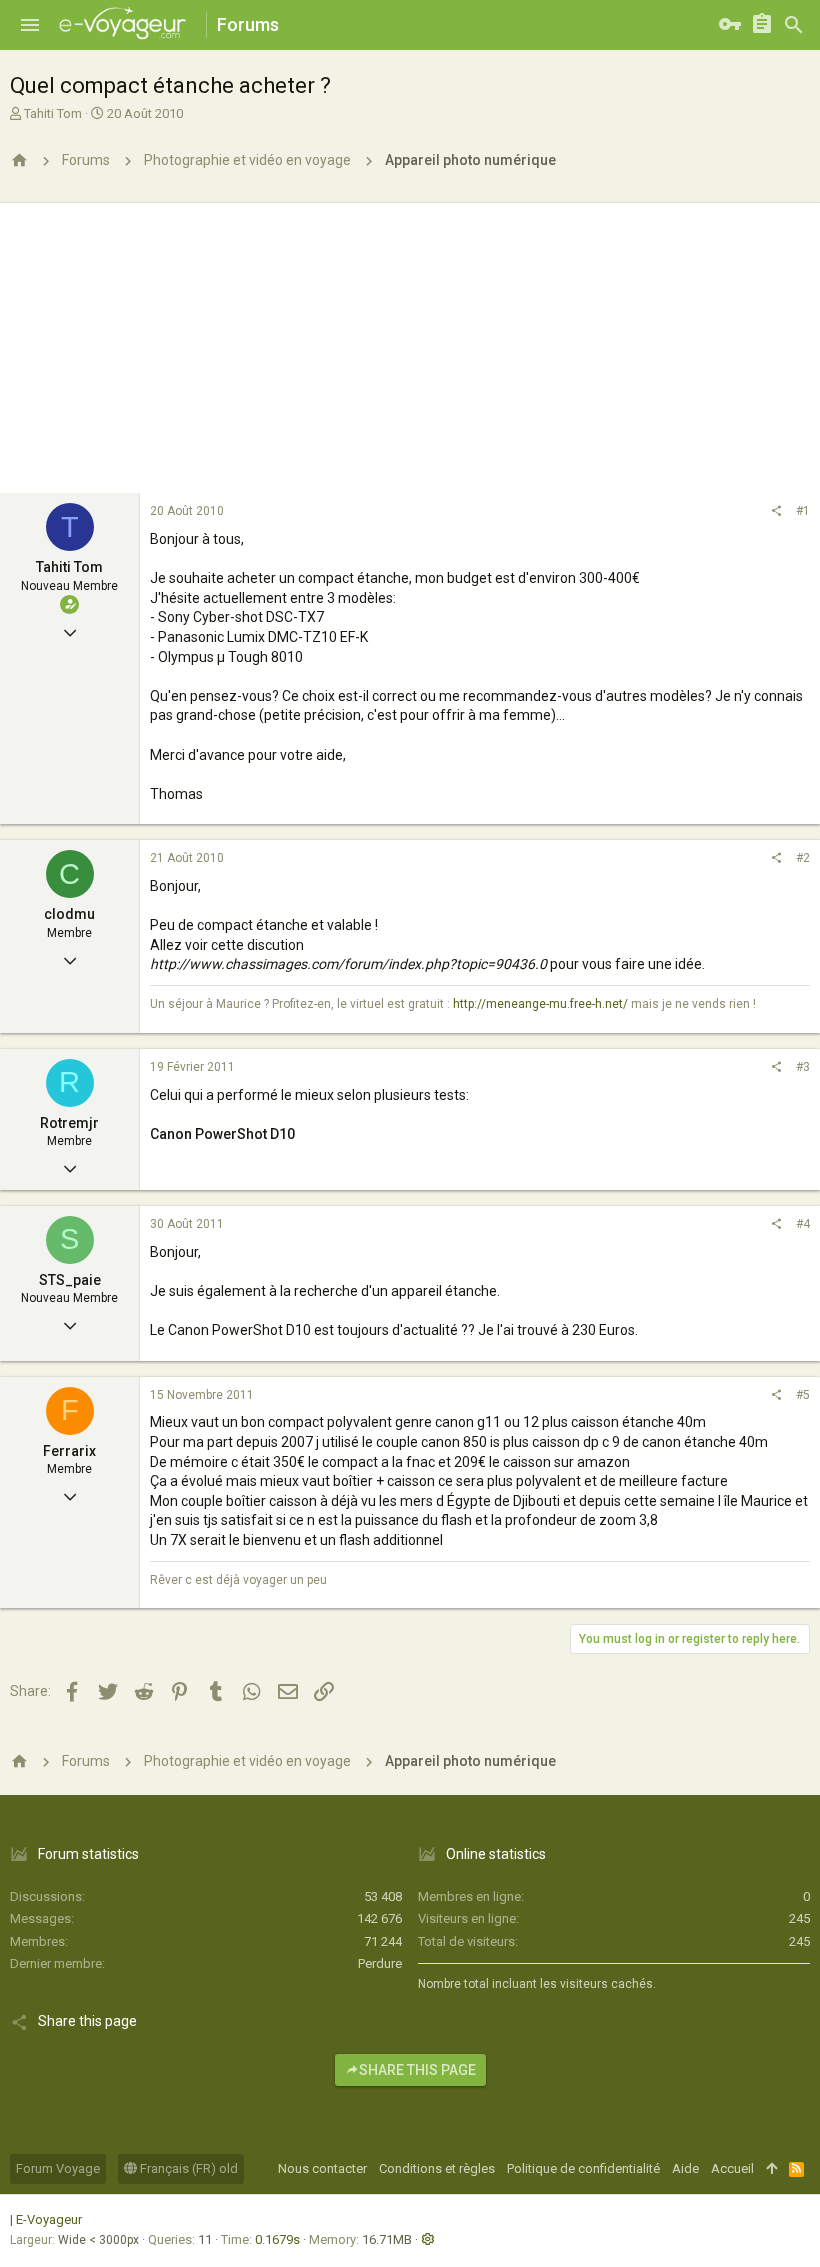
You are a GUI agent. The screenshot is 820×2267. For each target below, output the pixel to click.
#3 (803, 1067)
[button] (30, 25)
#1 (803, 511)
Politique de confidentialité (583, 2168)
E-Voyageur (49, 2219)
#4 (803, 1224)
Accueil (732, 2168)
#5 (803, 1395)
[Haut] (771, 2169)
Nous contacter (322, 2168)
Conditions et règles (437, 2168)
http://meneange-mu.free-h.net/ (540, 1004)
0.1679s (277, 2239)
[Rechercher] (794, 25)
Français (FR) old (187, 2168)
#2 (803, 858)
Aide (685, 2168)
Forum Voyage (58, 2168)
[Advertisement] (410, 343)
